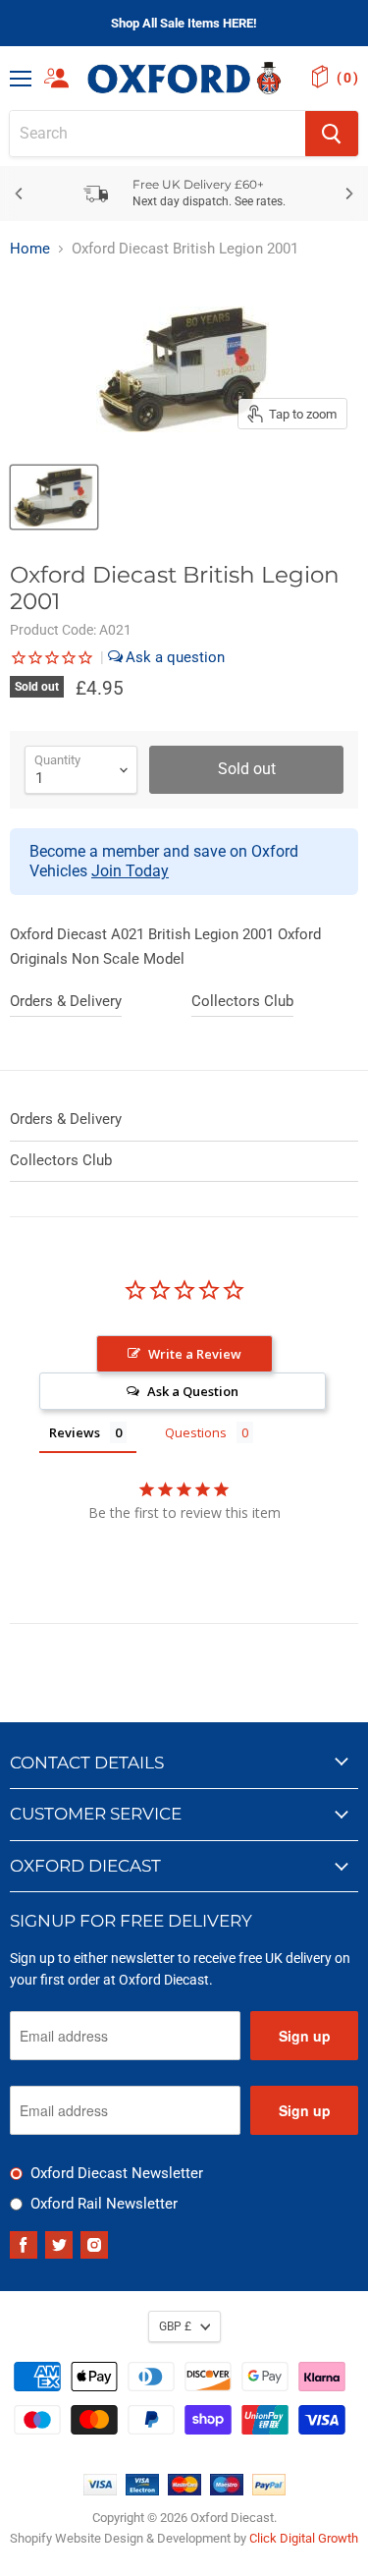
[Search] (332, 134)
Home (30, 249)
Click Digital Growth (304, 2538)
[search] (158, 134)
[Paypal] (269, 2491)
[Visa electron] (142, 2491)
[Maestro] (227, 2491)
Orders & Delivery (66, 1001)
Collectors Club (242, 1001)
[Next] (348, 194)
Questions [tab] (196, 1432)
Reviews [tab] (75, 1432)
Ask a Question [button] (193, 1391)
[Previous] (20, 194)
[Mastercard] (184, 2491)
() (347, 78)
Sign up (305, 2036)
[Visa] (100, 2491)
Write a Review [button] (195, 1354)
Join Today (130, 871)
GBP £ (175, 2326)
